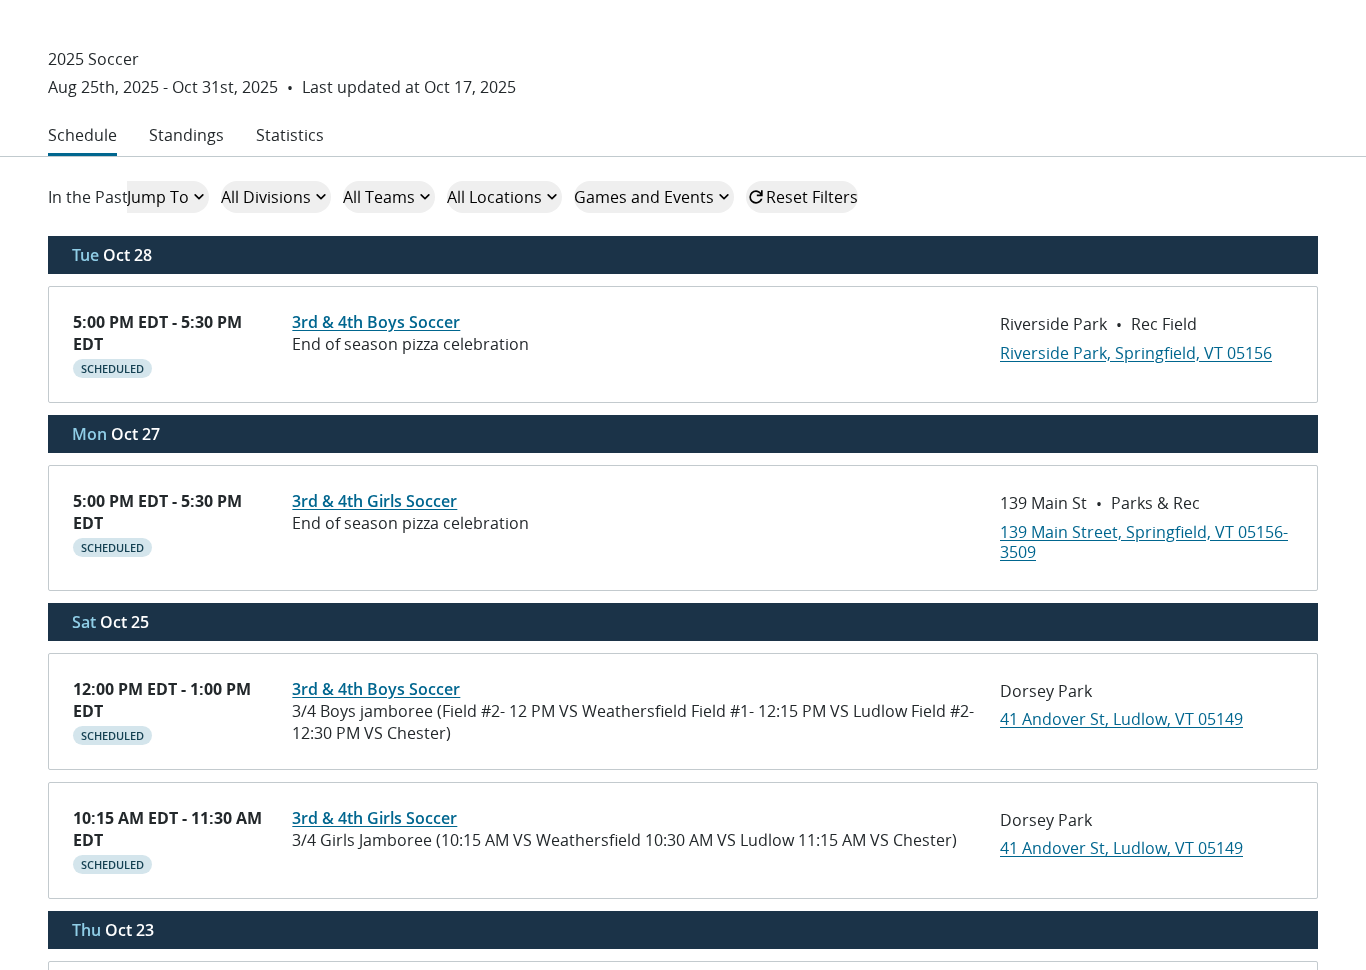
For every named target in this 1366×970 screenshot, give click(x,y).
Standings (186, 135)
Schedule (82, 135)
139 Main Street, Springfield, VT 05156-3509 (1144, 542)
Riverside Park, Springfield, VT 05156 (1136, 353)
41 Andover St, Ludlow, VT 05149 (1121, 719)
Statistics (290, 135)
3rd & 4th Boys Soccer (376, 322)
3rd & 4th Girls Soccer (374, 501)
